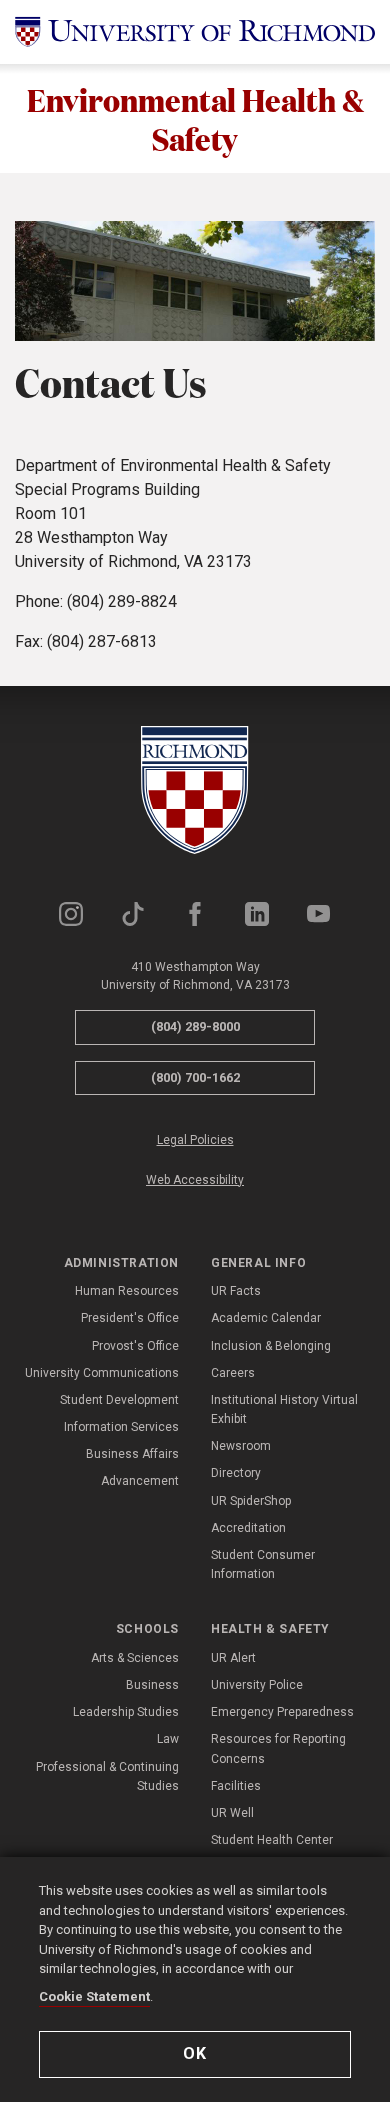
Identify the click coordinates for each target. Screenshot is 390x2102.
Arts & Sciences (135, 1658)
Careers (233, 1373)
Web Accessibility (195, 1180)
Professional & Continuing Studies (107, 1776)
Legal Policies (195, 1140)
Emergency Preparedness (282, 1712)
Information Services (121, 1427)
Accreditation (248, 1528)
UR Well (232, 1813)
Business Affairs (132, 1454)
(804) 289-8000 (195, 1026)
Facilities (236, 1786)
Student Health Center (272, 1840)
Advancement (140, 1481)
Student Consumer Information (263, 1564)
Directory (236, 1473)
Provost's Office (135, 1346)
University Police (257, 1685)
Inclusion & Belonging (271, 1346)
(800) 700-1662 (195, 1077)
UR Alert (233, 1658)
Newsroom (241, 1446)
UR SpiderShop (251, 1501)
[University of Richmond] (195, 32)
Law (168, 1739)
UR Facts (236, 1291)
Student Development (119, 1400)
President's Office (130, 1318)
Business (152, 1685)
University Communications (102, 1373)
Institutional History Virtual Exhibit (284, 1409)
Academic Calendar (266, 1318)
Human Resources (127, 1291)
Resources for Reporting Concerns (278, 1748)
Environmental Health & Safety (195, 119)
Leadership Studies (126, 1712)
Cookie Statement (94, 1996)
